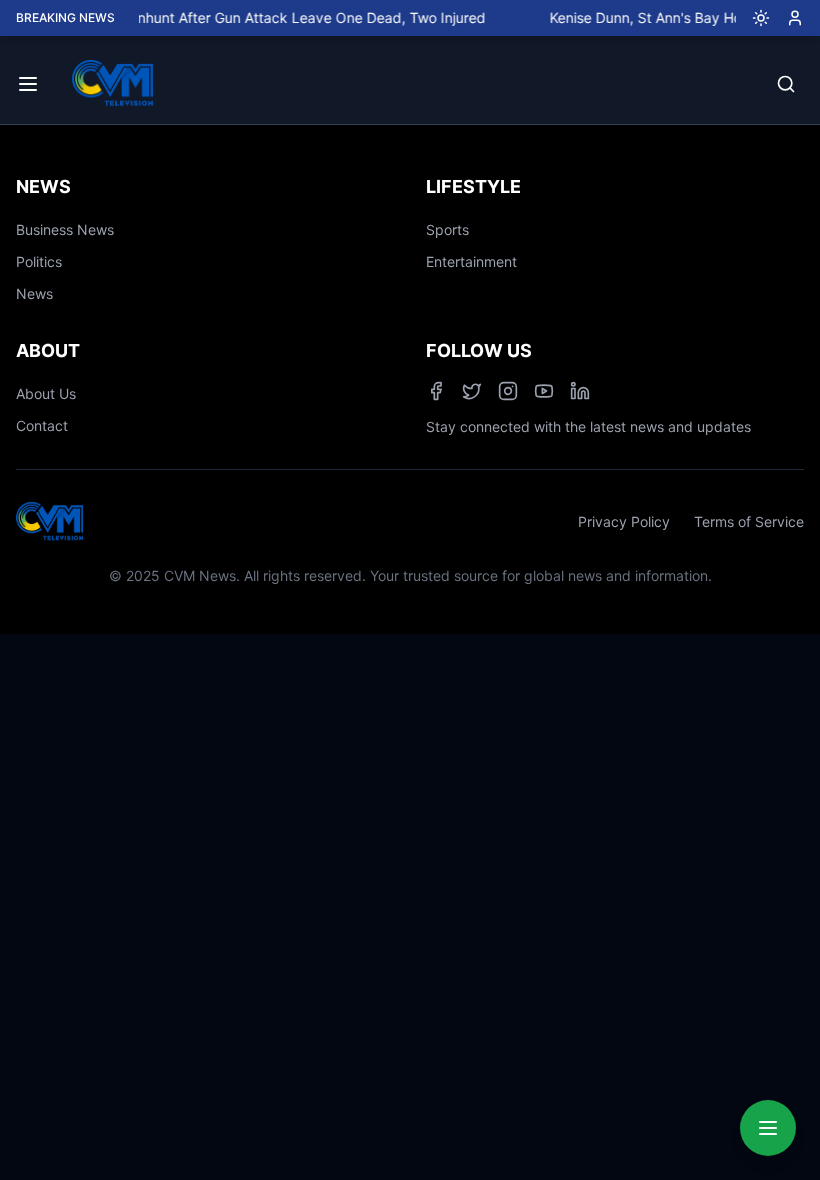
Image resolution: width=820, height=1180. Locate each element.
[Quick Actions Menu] (768, 1128)
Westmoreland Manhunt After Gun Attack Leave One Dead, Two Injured (243, 17)
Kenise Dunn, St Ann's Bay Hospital (653, 17)
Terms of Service (749, 521)
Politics (39, 261)
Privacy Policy (624, 521)
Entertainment (471, 261)
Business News (65, 229)
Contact (42, 425)
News (34, 293)
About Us (46, 393)
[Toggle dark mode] (753, 18)
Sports (447, 229)
